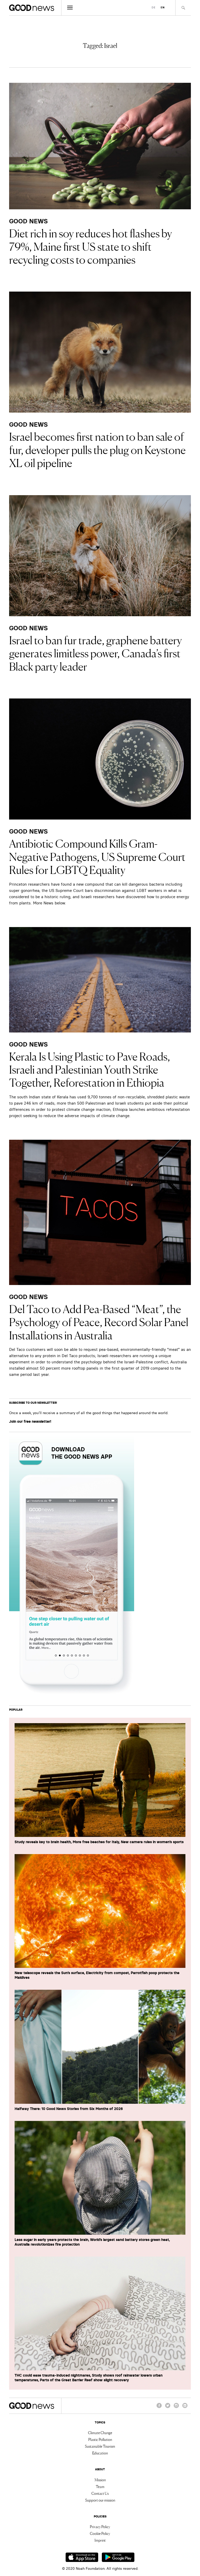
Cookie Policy (100, 2533)
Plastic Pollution (100, 2439)
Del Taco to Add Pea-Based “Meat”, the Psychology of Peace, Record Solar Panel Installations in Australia (99, 1322)
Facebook (159, 2408)
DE (154, 7)
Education (100, 2453)
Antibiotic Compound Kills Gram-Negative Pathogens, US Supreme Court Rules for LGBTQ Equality (97, 856)
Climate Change (100, 2433)
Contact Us (100, 2493)
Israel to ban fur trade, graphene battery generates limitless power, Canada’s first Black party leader (95, 653)
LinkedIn (185, 2408)
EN (163, 7)
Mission (100, 2480)
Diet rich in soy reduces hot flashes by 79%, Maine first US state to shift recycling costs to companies (90, 246)
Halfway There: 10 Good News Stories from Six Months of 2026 (69, 2109)
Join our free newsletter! (30, 1421)
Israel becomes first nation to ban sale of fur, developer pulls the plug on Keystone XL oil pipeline (97, 449)
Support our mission (100, 2500)
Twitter (168, 2408)
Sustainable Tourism (100, 2446)
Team (100, 2486)
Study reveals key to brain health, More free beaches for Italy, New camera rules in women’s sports (99, 1842)
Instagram (176, 2408)
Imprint (100, 2540)
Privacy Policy (100, 2527)
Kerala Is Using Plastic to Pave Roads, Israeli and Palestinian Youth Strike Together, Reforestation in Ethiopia (90, 1069)
